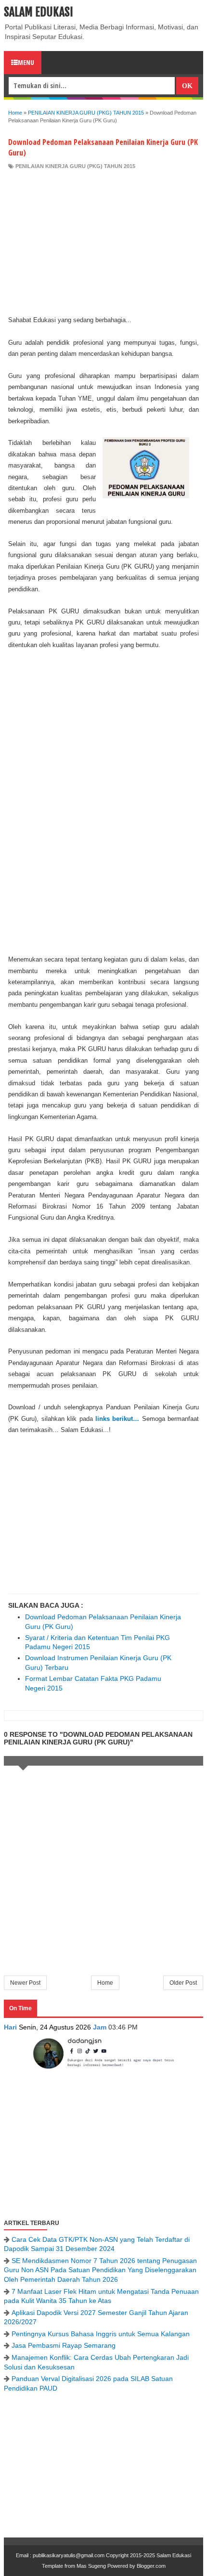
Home (105, 1983)
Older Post (183, 1983)
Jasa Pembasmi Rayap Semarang (64, 2345)
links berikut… (117, 1419)
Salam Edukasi (39, 12)
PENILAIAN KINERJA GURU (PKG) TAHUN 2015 (75, 166)
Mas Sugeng (91, 2566)
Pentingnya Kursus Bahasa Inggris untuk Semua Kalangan (101, 2334)
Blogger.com (151, 2566)
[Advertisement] (103, 242)
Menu (26, 62)
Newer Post (25, 1983)
